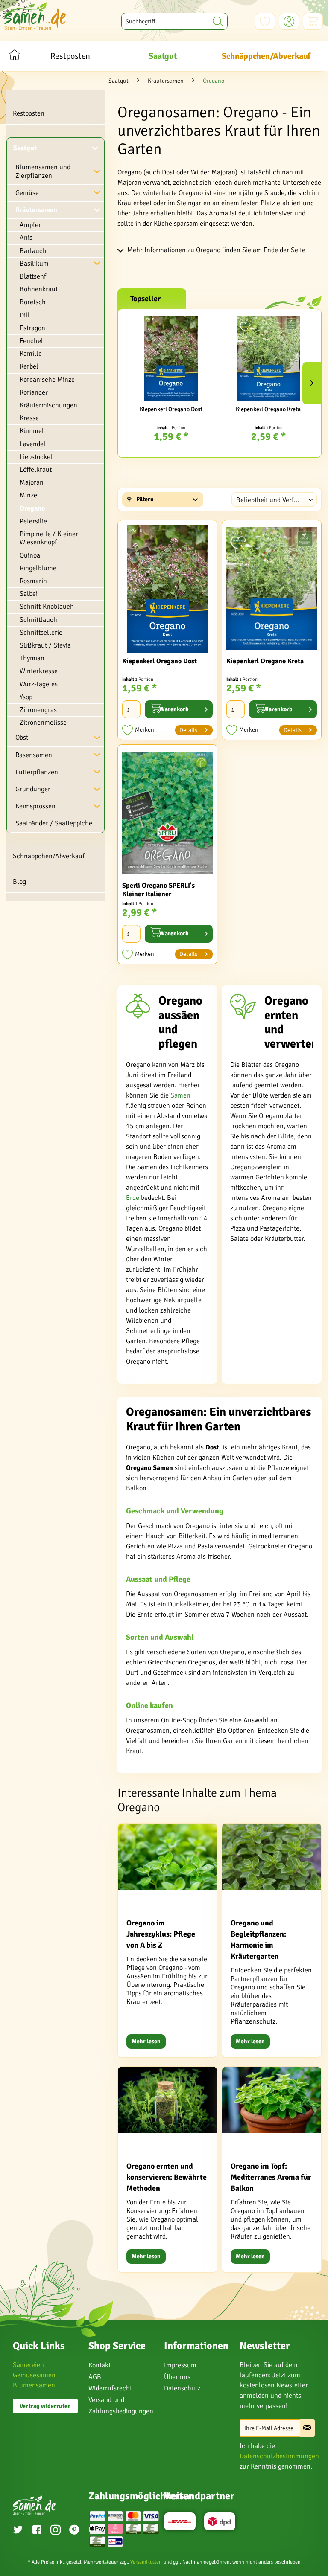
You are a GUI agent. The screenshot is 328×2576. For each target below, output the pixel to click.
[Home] (14, 56)
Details (188, 730)
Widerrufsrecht (110, 2388)
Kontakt (100, 2365)
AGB (95, 2377)
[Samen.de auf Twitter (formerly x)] (18, 2531)
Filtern (144, 499)
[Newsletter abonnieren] (307, 2428)
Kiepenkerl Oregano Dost (171, 409)
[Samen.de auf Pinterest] (74, 2531)
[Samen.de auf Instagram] (56, 2531)
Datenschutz (182, 2388)
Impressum (180, 2365)
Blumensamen (34, 2385)
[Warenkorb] (313, 21)
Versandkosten (146, 2562)
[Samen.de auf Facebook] (37, 2531)
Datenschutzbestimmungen (279, 2456)
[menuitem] (175, 21)
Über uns (177, 2377)
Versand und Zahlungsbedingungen (121, 2406)
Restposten (29, 113)
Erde (133, 1198)
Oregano (32, 508)
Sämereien (28, 2365)
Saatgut (25, 148)
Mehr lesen (146, 2041)
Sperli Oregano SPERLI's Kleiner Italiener (158, 890)
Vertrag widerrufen (45, 2406)
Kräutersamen (36, 210)
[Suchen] (218, 21)
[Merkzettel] (265, 21)
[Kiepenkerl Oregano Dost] (171, 358)
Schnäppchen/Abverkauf (49, 856)
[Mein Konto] (289, 21)
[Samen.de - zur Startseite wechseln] (35, 16)
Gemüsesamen (34, 2375)
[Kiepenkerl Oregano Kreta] (268, 358)
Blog (19, 882)
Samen (180, 1095)
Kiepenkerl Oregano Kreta (268, 409)
